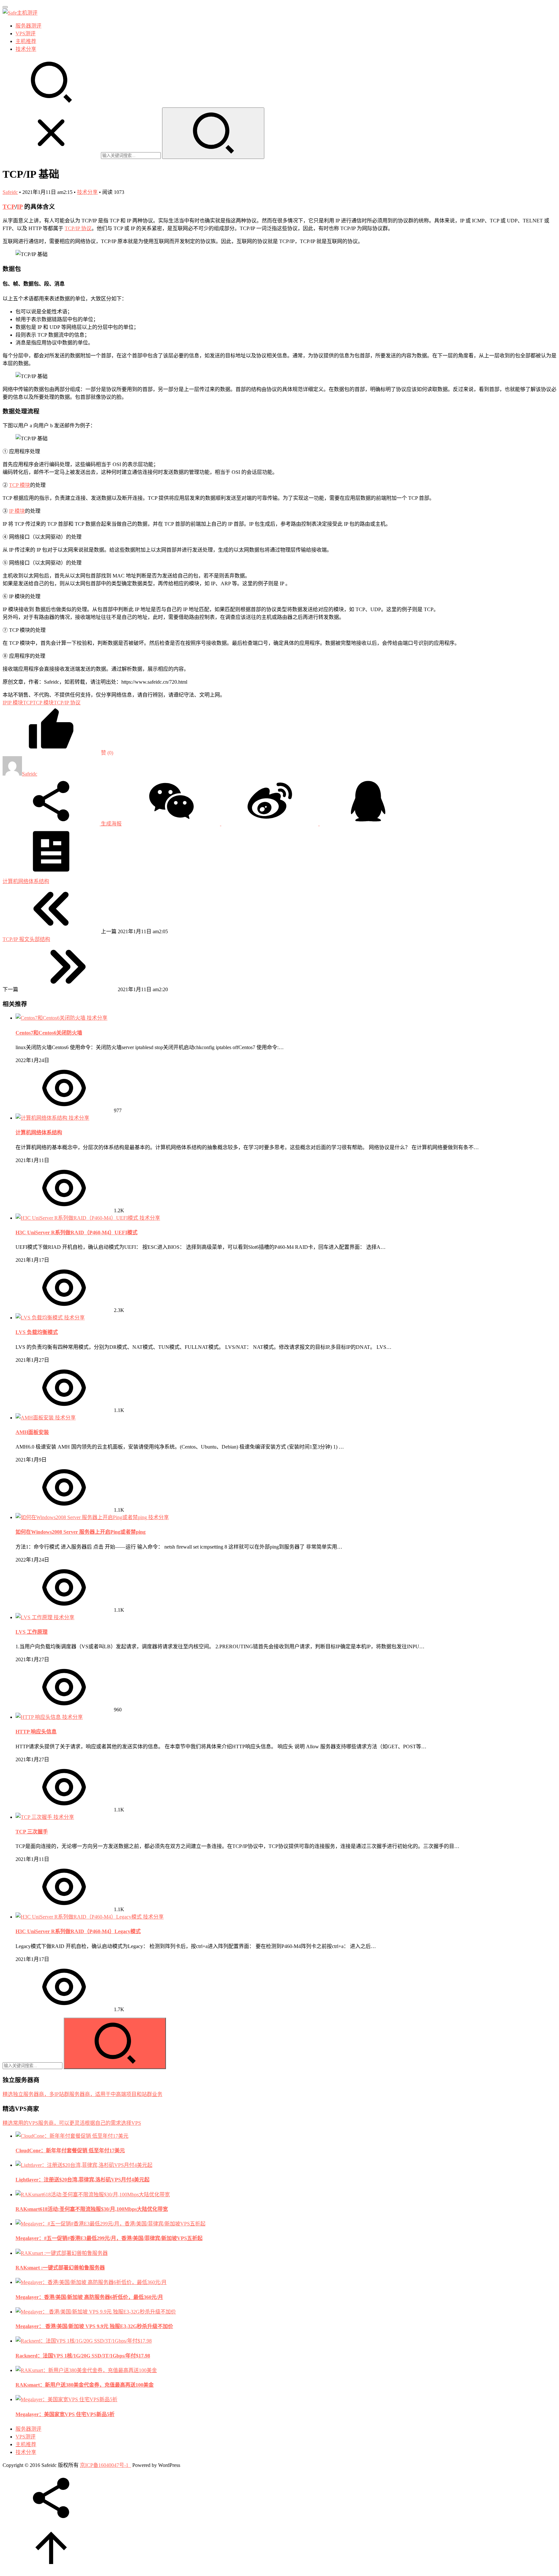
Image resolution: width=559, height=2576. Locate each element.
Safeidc (10, 192)
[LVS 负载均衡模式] (40, 1318)
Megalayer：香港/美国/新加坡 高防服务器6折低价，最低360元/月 (89, 2297)
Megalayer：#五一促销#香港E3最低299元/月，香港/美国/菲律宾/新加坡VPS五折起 (109, 2238)
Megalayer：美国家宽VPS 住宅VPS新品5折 (65, 2414)
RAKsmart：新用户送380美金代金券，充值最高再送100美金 (85, 2385)
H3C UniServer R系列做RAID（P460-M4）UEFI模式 (77, 1232)
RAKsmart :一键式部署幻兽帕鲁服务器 (60, 2268)
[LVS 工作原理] (35, 1617)
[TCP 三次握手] (34, 1817)
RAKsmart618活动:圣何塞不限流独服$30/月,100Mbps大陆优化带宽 (92, 2209)
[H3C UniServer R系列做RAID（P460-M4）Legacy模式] (79, 1917)
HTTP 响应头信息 (36, 1732)
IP (20, 207)
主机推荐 (26, 41)
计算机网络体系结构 (39, 1132)
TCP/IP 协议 (78, 228)
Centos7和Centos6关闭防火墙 (49, 1033)
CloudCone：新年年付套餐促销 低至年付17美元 (70, 2150)
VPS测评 (26, 34)
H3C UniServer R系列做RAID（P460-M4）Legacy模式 (78, 1931)
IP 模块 (17, 511)
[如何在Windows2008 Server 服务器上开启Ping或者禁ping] (82, 1517)
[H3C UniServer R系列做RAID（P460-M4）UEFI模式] (77, 1218)
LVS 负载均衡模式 (37, 1332)
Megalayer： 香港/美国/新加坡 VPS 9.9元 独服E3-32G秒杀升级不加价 (94, 2326)
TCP (9, 207)
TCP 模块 (20, 485)
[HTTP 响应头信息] (39, 1717)
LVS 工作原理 (32, 1632)
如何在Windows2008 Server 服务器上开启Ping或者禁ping (81, 1532)
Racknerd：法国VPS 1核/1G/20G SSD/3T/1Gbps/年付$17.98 (83, 2356)
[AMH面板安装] (35, 1418)
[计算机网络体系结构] (42, 1118)
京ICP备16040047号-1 (104, 2465)
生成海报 (111, 824)
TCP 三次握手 (32, 1832)
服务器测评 (28, 26)
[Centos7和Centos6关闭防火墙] (51, 1018)
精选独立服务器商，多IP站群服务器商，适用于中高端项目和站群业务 (82, 2094)
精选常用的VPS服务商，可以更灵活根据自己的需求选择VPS (72, 2123)
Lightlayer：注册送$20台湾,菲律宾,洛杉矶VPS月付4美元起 (82, 2180)
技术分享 (26, 49)
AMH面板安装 (32, 1432)
